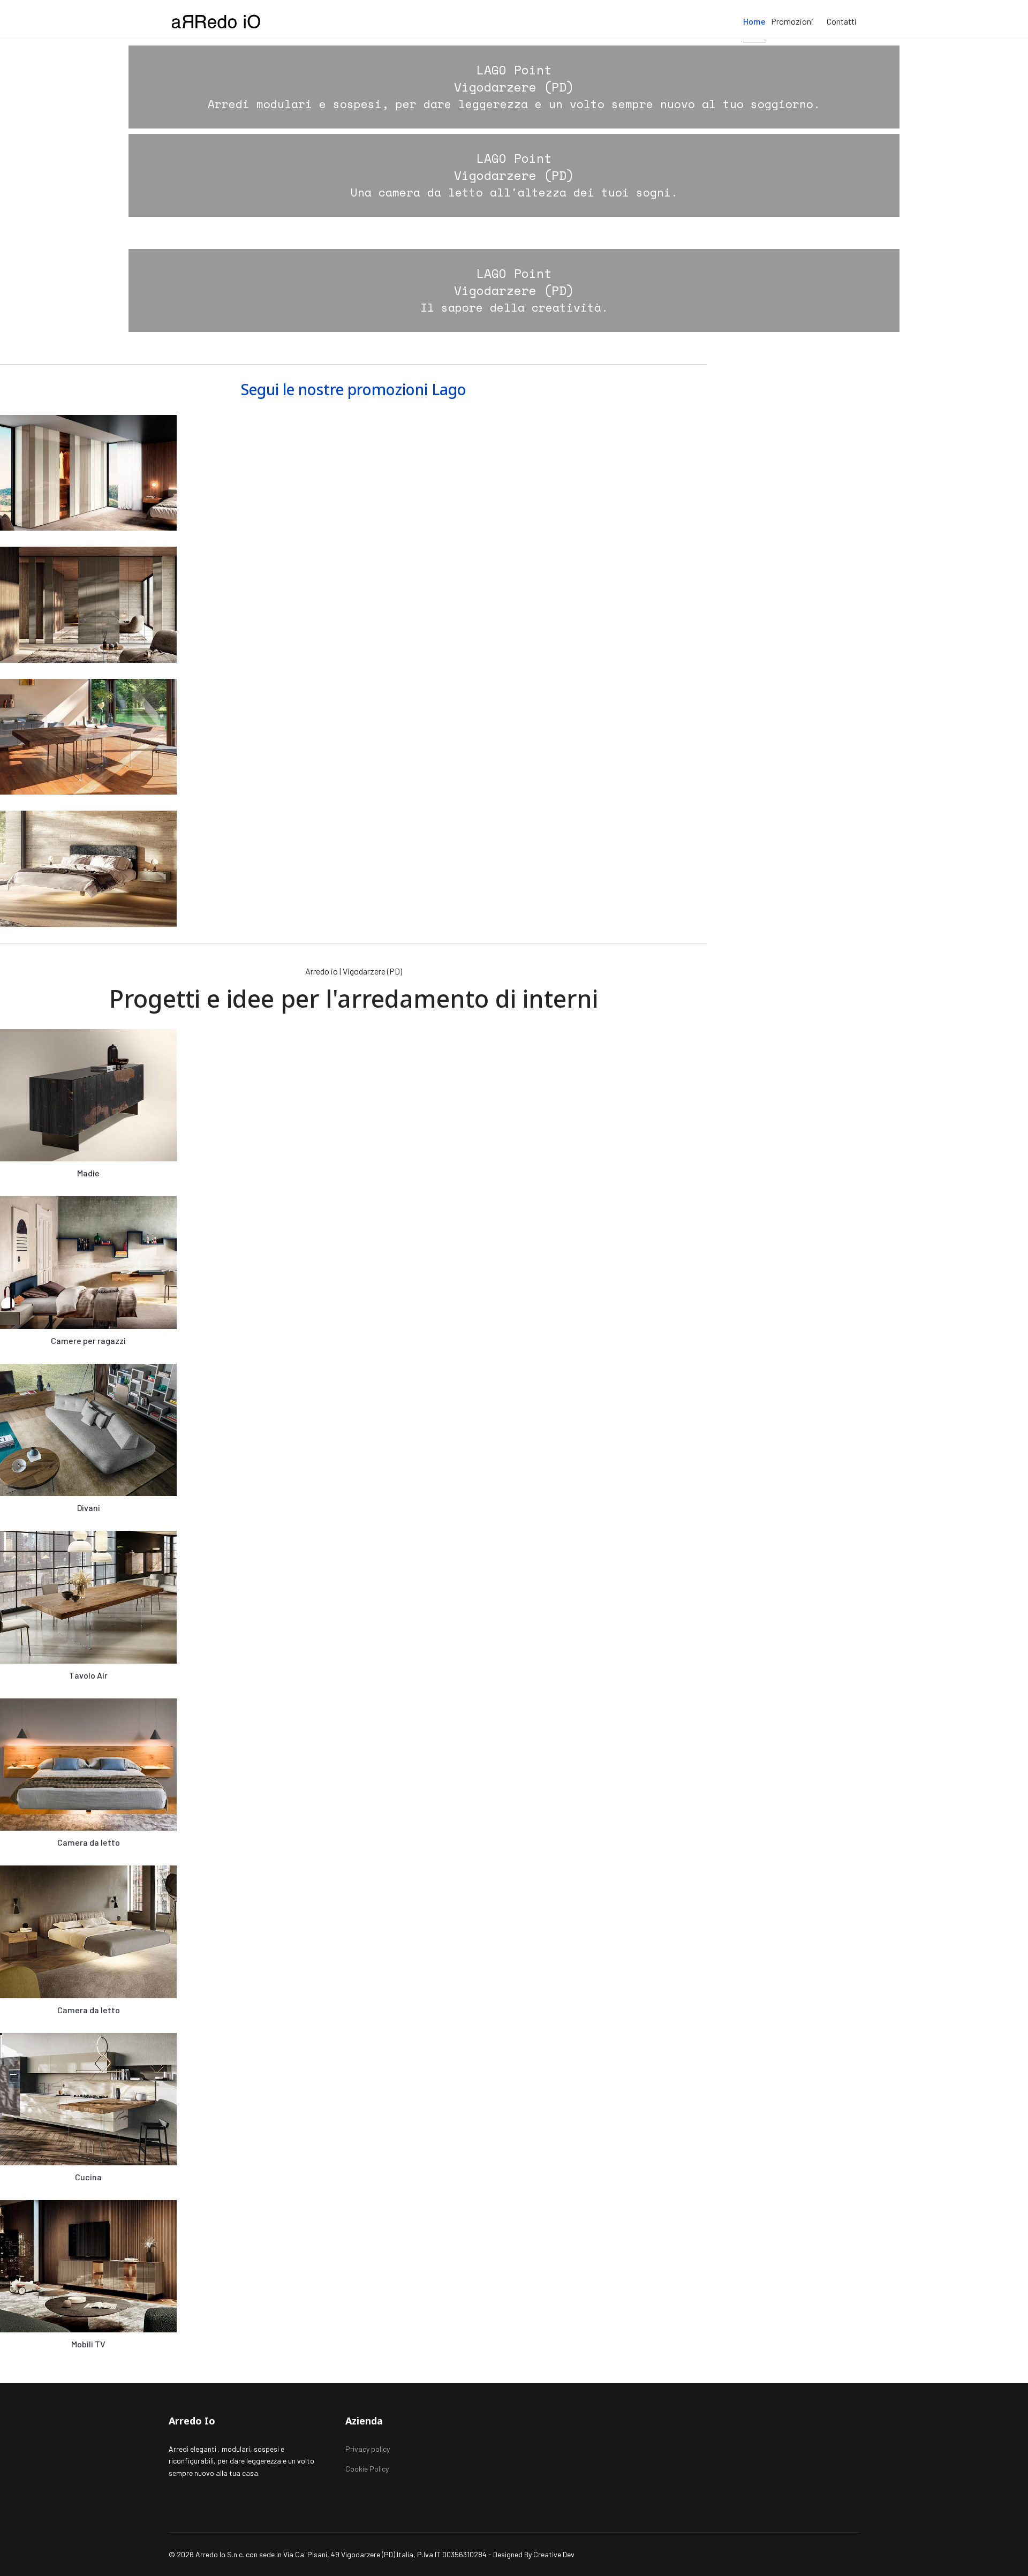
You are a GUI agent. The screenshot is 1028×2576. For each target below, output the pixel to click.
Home (754, 21)
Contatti (842, 21)
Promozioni (792, 21)
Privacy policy (368, 2449)
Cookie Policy (367, 2469)
